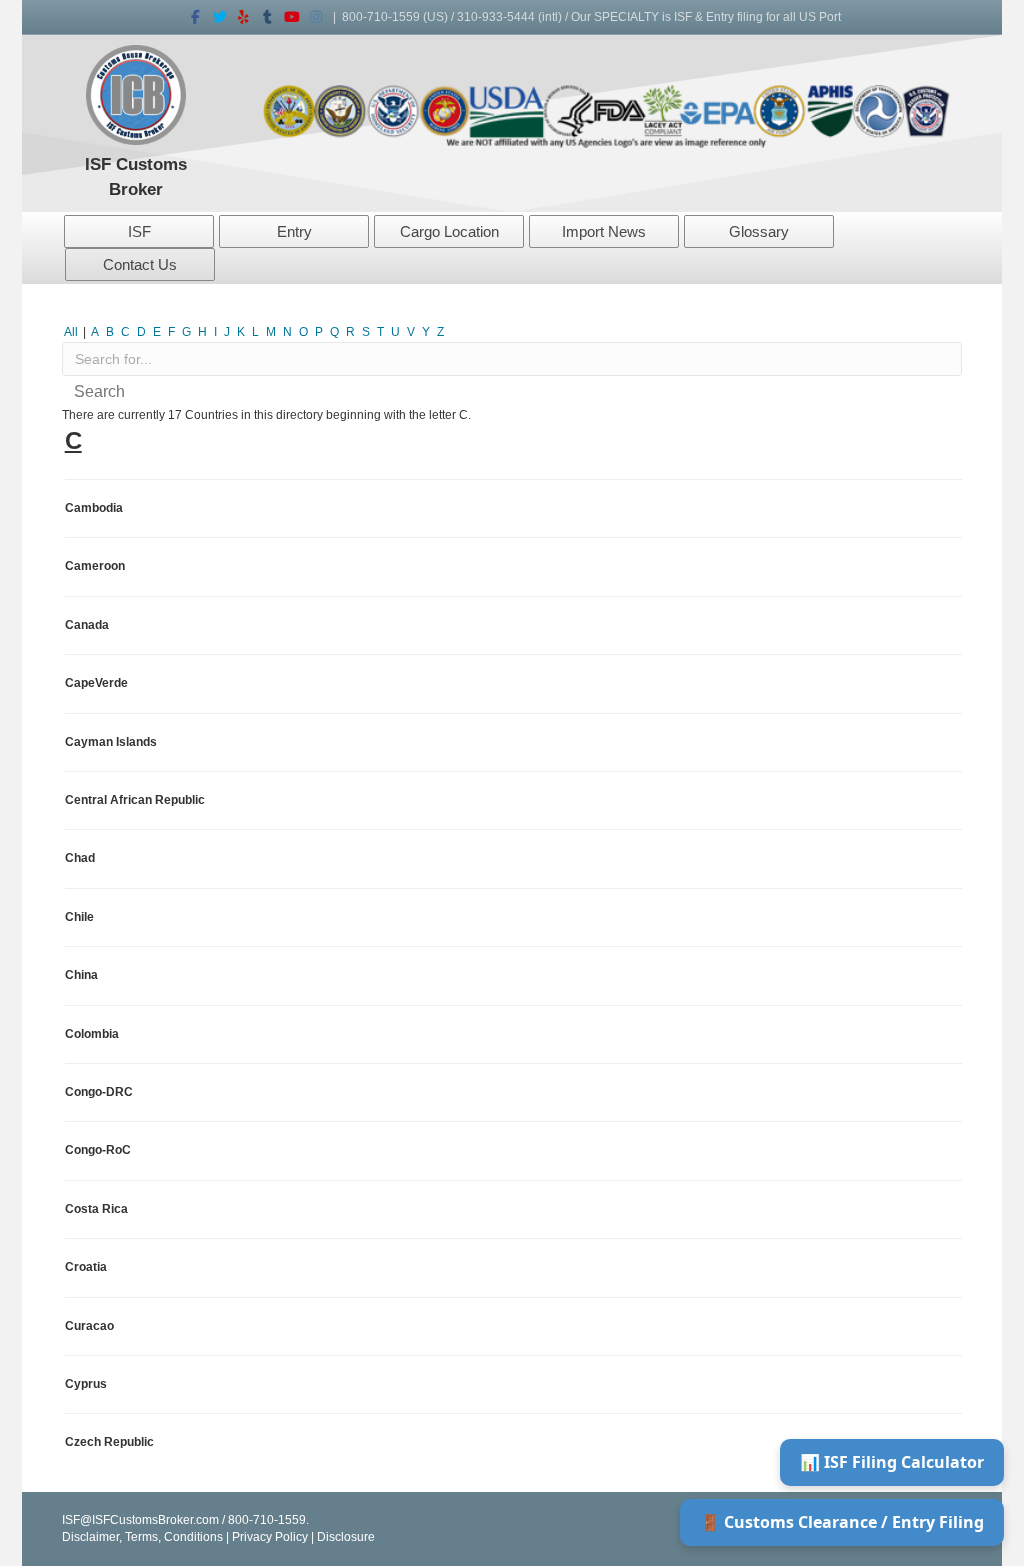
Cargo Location (449, 231)
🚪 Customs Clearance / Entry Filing (842, 1522)
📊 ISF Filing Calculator (892, 1462)
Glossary (759, 231)
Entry (294, 231)
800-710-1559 (381, 17)
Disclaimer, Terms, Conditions (142, 1537)
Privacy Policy (270, 1537)
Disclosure (346, 1537)
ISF (139, 231)
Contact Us (140, 264)
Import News (604, 231)
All (71, 332)
